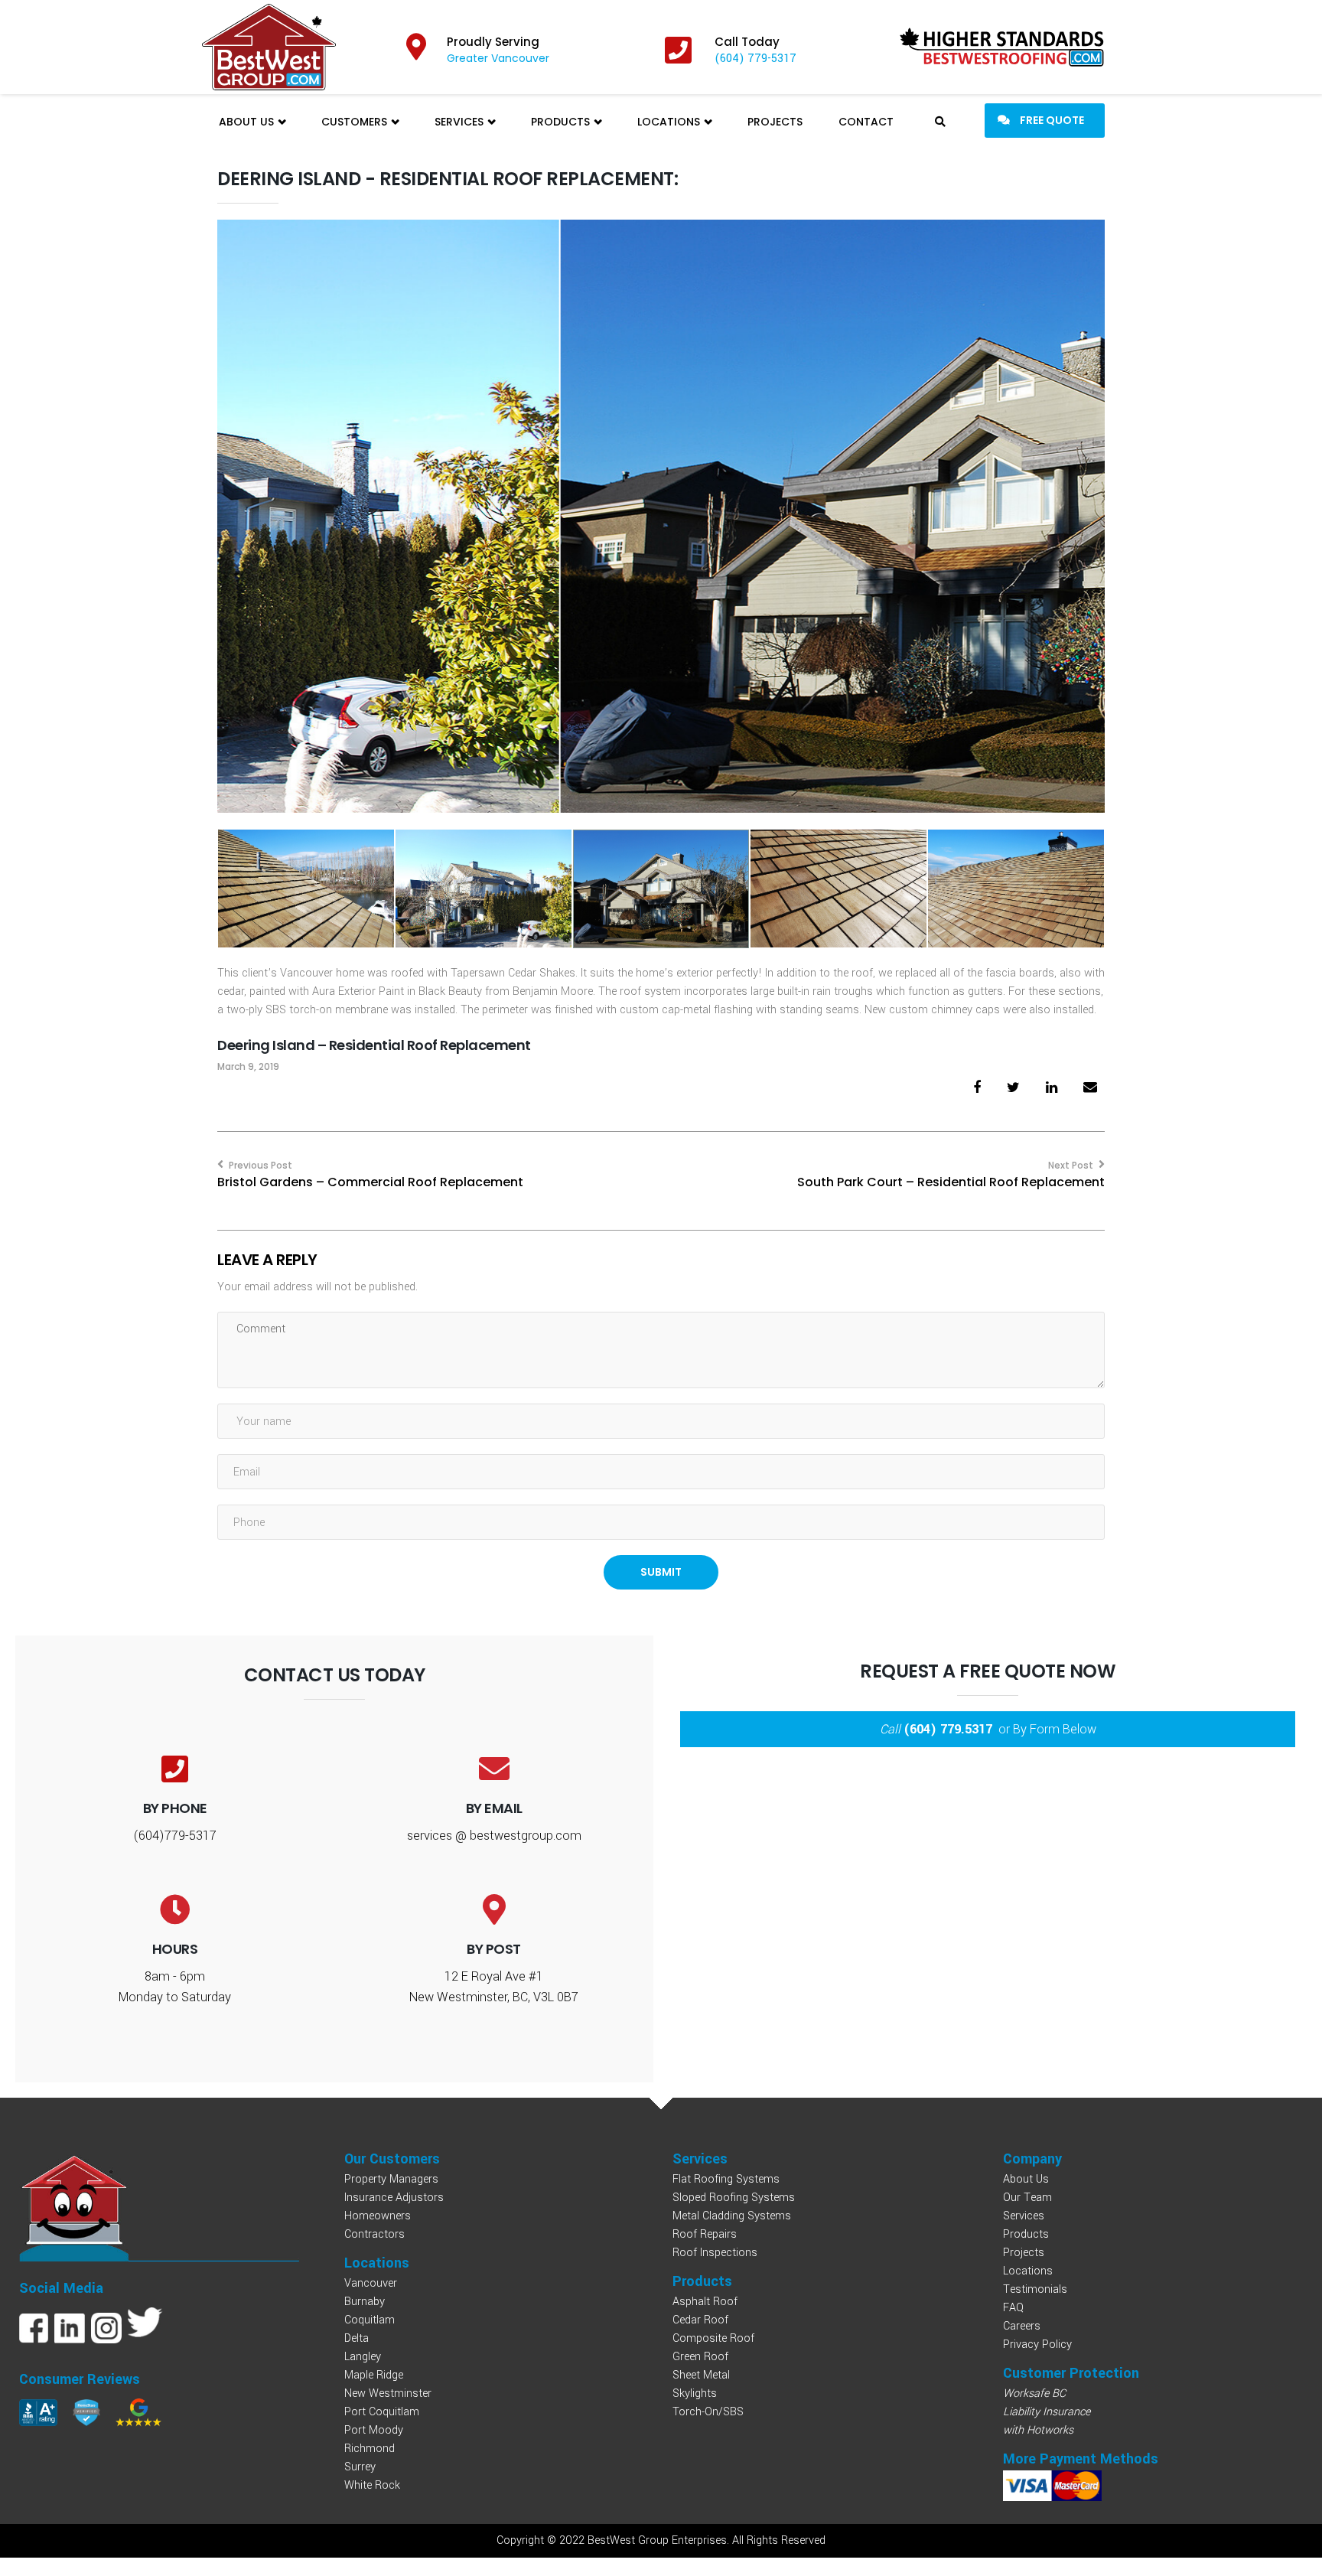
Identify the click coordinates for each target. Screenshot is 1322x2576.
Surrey (360, 2467)
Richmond (370, 2449)
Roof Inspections (715, 2253)
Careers (1022, 2326)
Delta (357, 2338)
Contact (866, 122)
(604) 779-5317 (755, 59)
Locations (670, 122)
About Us (248, 122)
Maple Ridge (374, 2375)
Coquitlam (370, 2320)
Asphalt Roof (705, 2302)
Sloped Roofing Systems (734, 2198)
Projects (775, 122)
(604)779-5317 (175, 1836)
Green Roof (700, 2357)
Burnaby (365, 2302)
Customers (356, 122)
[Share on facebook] (977, 1088)
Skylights (695, 2393)
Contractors (374, 2234)
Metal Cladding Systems (732, 2216)
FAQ (1013, 2308)
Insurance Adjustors (394, 2198)
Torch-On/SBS (708, 2412)
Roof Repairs (705, 2234)
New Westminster (388, 2393)
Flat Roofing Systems (726, 2179)
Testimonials (1035, 2289)
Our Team (1027, 2198)
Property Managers (391, 2179)
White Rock (372, 2485)
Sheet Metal (701, 2375)
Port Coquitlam (382, 2412)
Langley (363, 2357)
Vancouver (371, 2283)
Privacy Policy (1037, 2344)
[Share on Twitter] (1013, 1088)
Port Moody (374, 2430)
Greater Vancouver (498, 58)
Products (562, 122)
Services (461, 122)
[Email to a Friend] (1090, 1088)
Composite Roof (713, 2338)
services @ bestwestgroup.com (494, 1836)
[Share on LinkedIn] (1052, 1088)
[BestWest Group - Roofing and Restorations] (269, 47)
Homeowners (378, 2216)
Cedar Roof (700, 2320)
